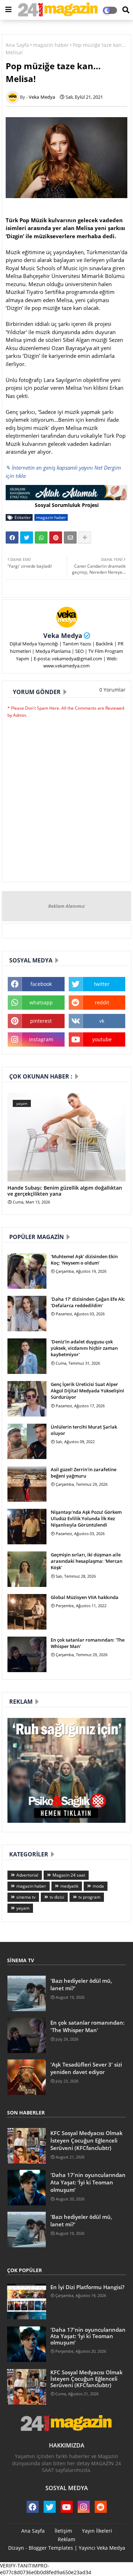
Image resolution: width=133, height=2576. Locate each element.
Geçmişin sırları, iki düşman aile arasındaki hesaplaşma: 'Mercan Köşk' (87, 1561)
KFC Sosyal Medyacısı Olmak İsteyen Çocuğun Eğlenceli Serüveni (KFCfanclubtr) (87, 2140)
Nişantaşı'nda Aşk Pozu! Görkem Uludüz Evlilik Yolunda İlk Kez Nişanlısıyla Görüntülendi (86, 1518)
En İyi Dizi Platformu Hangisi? (87, 2287)
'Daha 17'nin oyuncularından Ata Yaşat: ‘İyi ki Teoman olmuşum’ (88, 2182)
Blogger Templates (51, 2548)
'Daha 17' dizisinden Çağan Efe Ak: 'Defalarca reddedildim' (88, 1302)
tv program (89, 1897)
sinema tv (26, 1897)
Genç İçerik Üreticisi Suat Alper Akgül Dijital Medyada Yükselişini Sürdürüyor (87, 1391)
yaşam (23, 1908)
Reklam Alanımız (66, 906)
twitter (102, 984)
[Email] (70, 537)
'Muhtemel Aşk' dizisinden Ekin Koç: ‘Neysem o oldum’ (84, 1260)
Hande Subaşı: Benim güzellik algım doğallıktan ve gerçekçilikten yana (65, 1191)
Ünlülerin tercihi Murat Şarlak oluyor (84, 1430)
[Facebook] (12, 537)
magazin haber (51, 45)
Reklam (66, 2539)
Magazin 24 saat (69, 1875)
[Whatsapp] (41, 537)
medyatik (69, 1886)
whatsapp (41, 1002)
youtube (102, 1039)
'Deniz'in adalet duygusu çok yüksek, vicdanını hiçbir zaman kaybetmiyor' (84, 1348)
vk (102, 1021)
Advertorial (27, 1875)
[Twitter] (27, 537)
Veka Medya (63, 635)
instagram (41, 1039)
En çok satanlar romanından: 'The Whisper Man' (88, 1643)
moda (98, 1886)
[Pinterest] (56, 537)
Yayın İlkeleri (97, 2531)
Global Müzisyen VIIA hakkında (85, 1597)
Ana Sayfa (17, 45)
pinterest (41, 1021)
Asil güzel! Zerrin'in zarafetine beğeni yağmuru (84, 1473)
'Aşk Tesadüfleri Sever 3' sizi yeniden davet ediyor (86, 2068)
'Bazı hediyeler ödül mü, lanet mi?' (81, 1984)
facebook (41, 984)
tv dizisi (57, 1897)
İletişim (63, 2531)
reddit (102, 1002)
